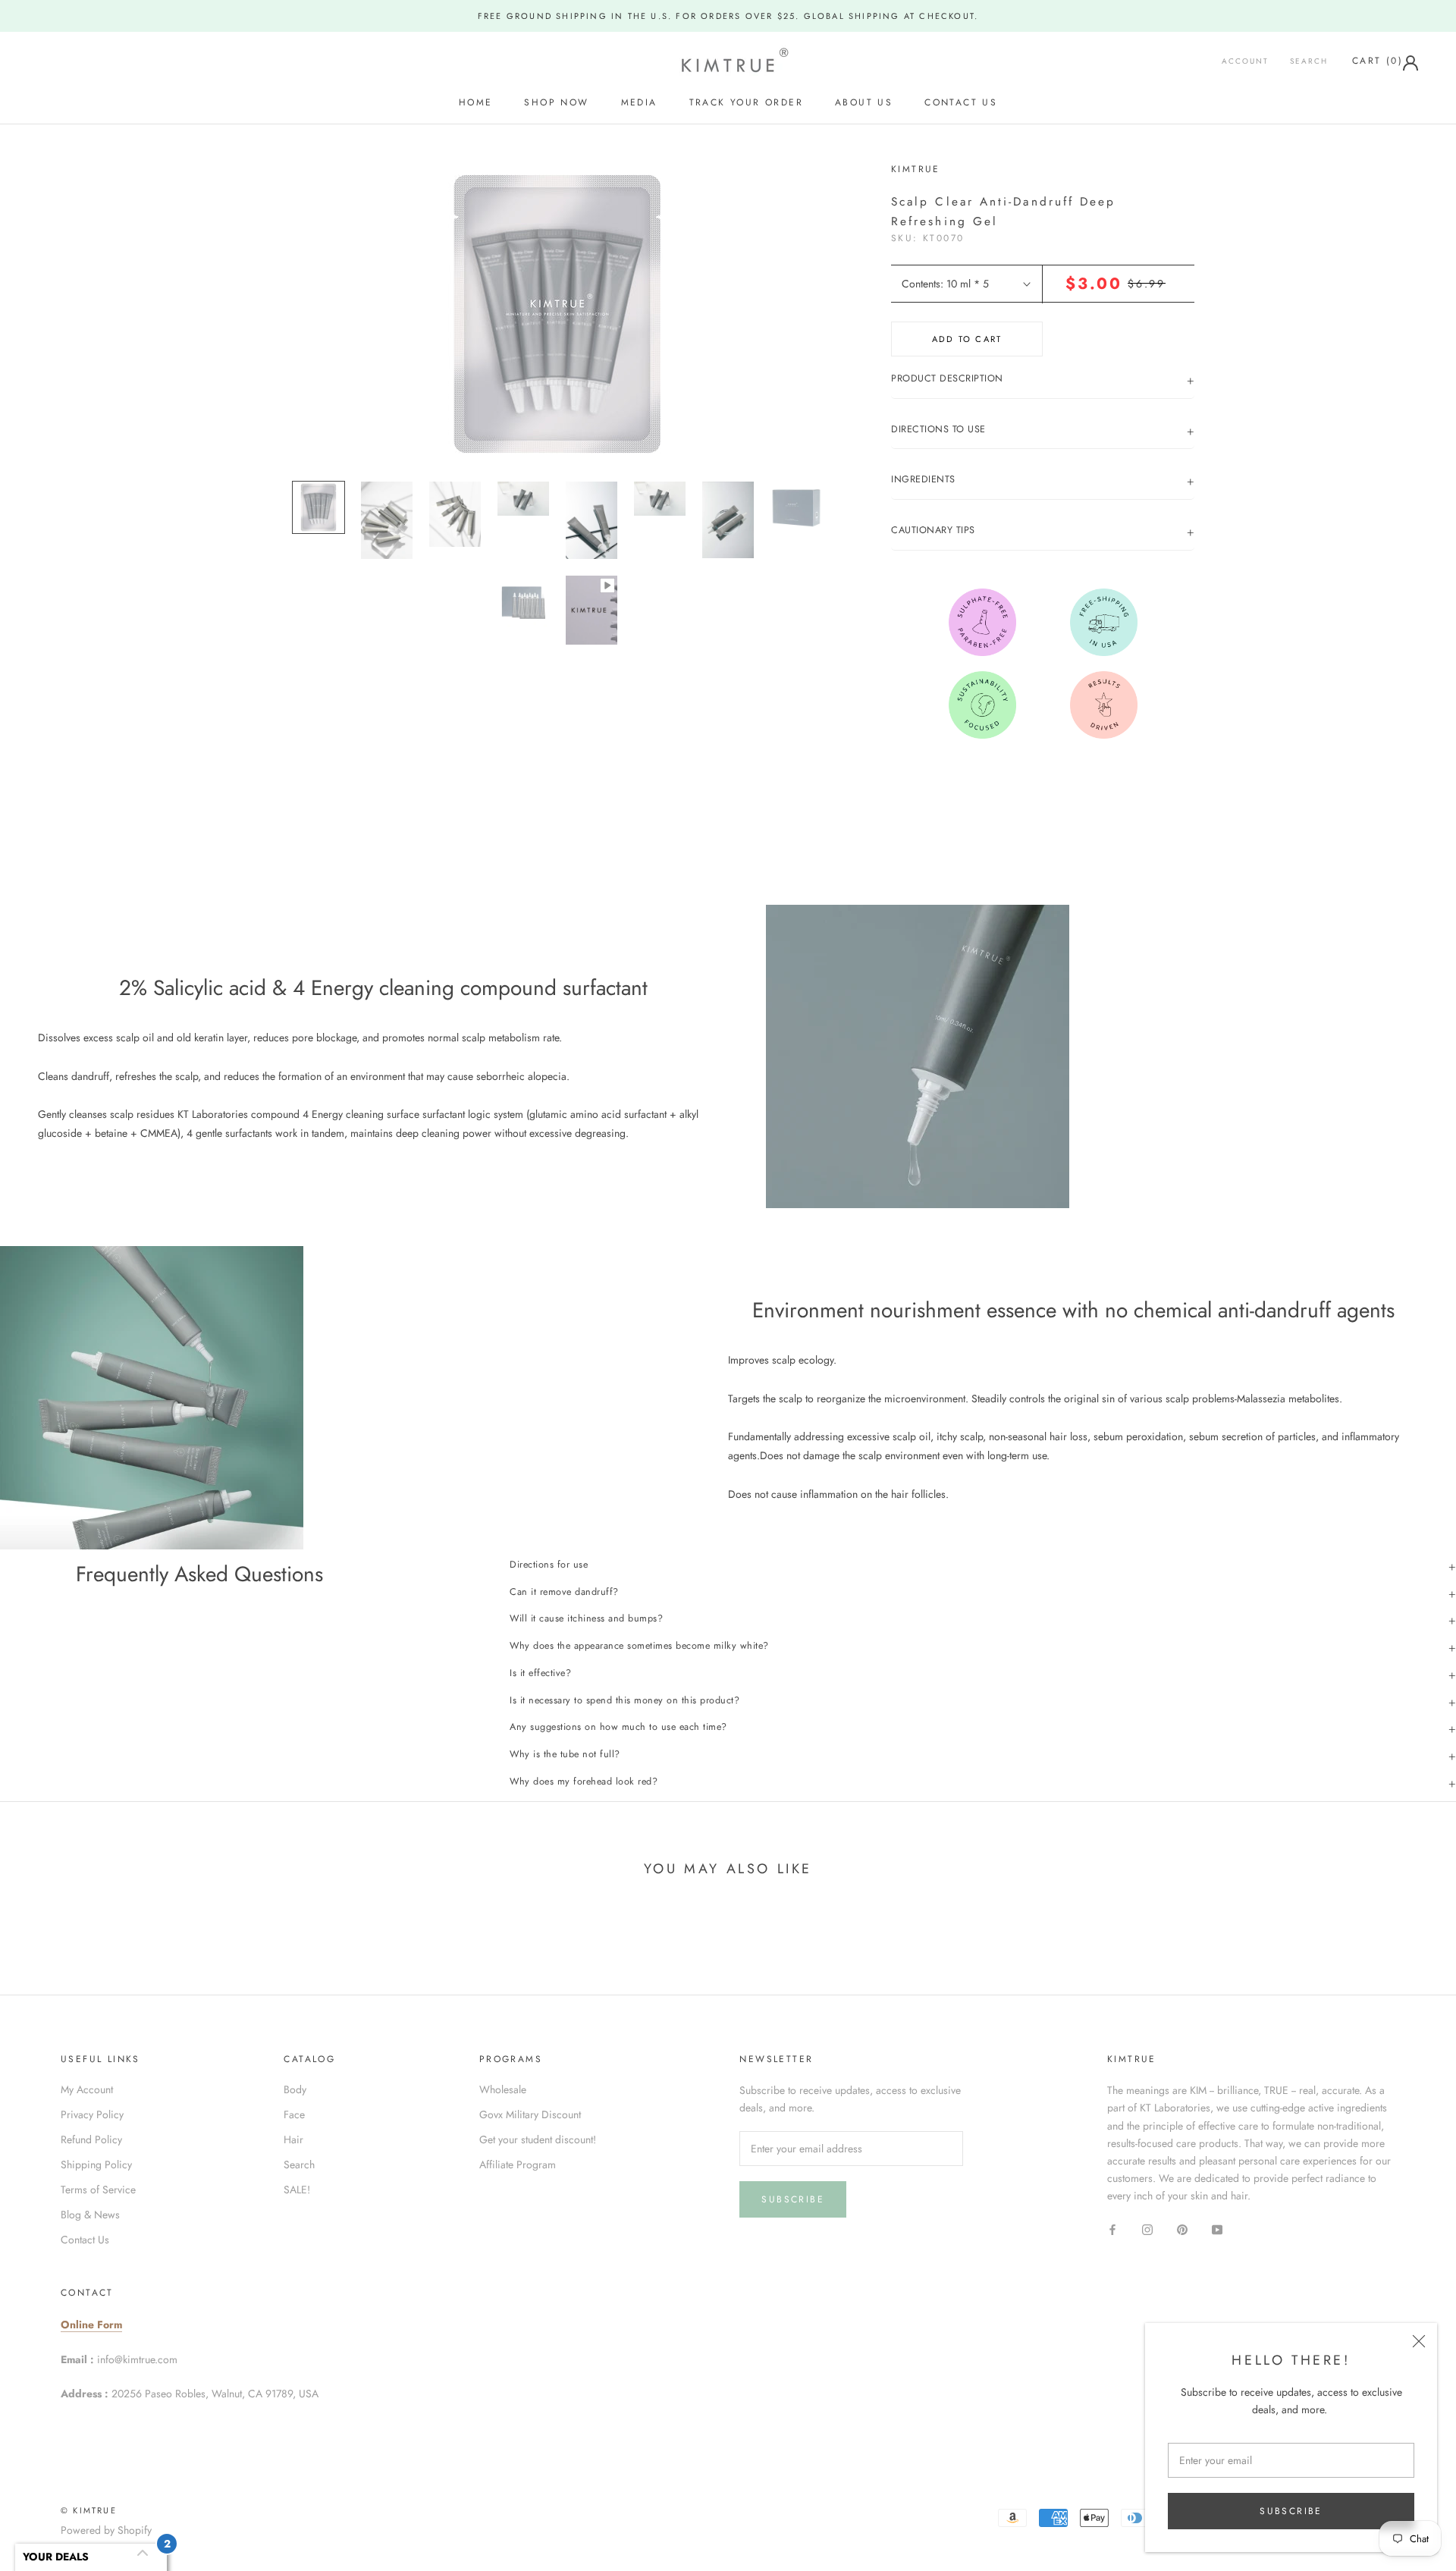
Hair (293, 2139)
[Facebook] (1112, 2229)
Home (476, 102)
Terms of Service (98, 2190)
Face (294, 2114)
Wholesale (503, 2089)
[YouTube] (1217, 2229)
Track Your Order (746, 102)
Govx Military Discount (530, 2114)
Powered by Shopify (106, 2530)
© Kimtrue (89, 2510)
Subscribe (1291, 2511)
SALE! (297, 2190)
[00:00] (557, 314)
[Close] (1419, 2341)
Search (1309, 62)
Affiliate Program (518, 2164)
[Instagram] (1147, 2229)
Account (1245, 62)
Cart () (1378, 61)
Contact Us (961, 102)
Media (639, 102)
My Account (87, 2089)
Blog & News (90, 2215)
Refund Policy (91, 2139)
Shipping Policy (96, 2164)
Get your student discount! (538, 2139)
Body (295, 2089)
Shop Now (556, 102)
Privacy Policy (92, 2114)
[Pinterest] (1182, 2229)
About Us (864, 102)
